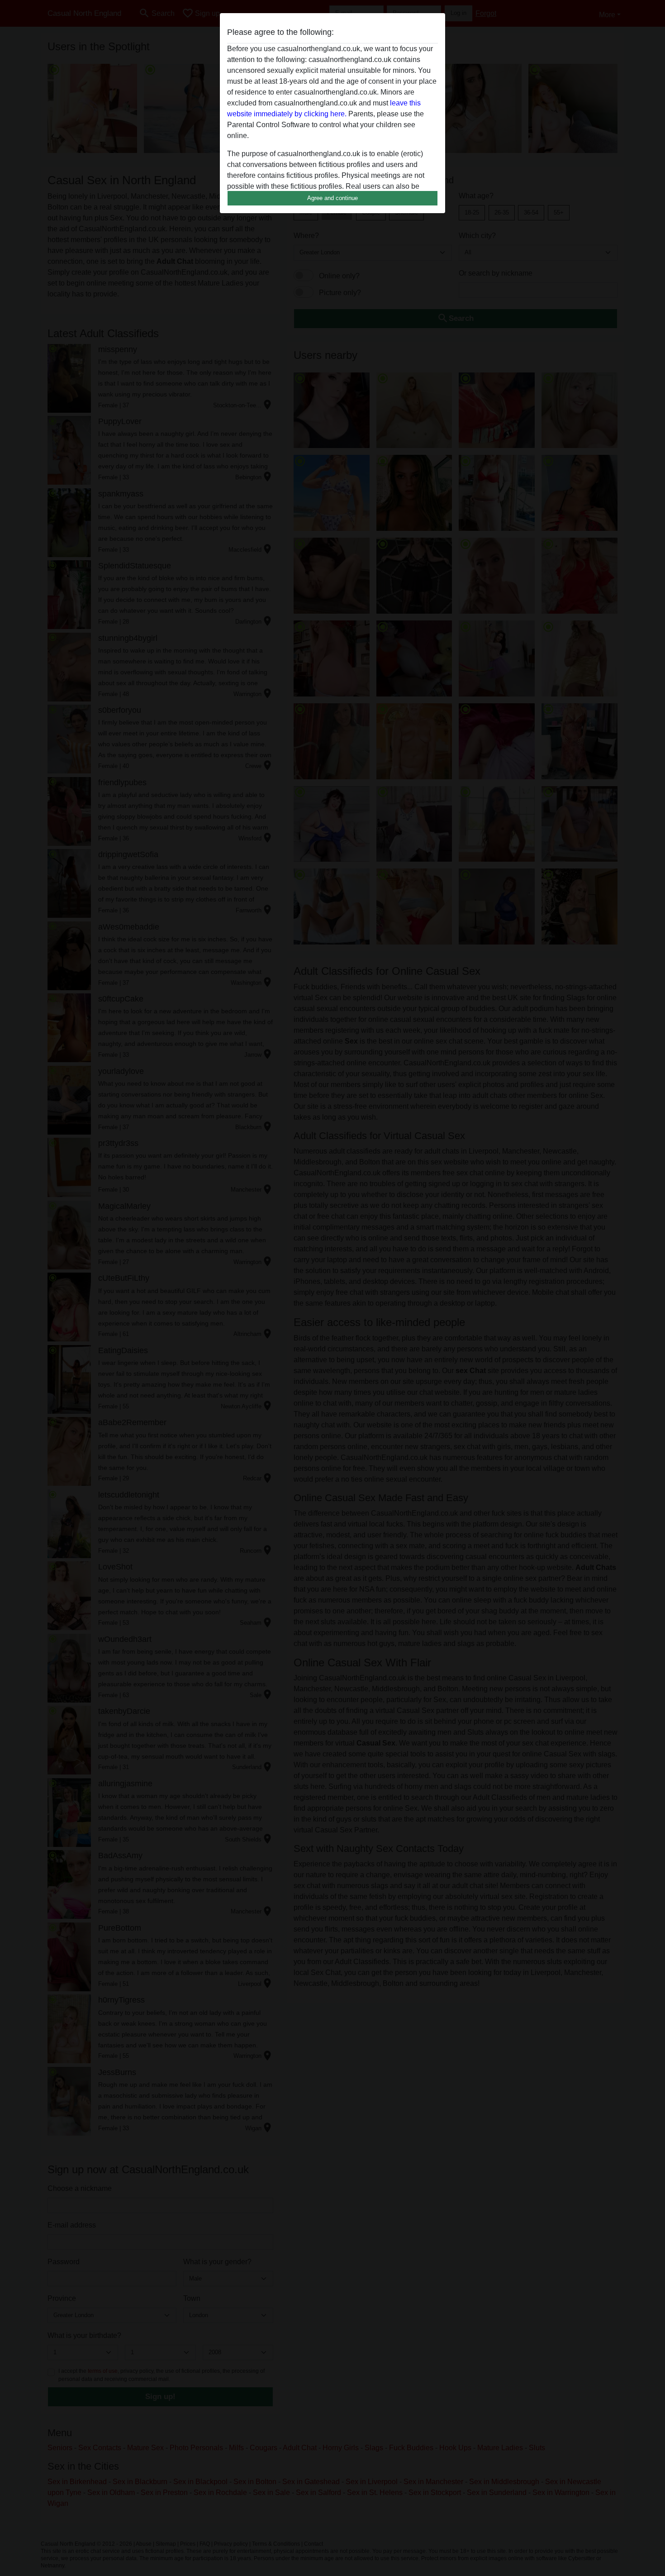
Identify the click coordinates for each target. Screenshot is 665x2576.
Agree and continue (332, 198)
